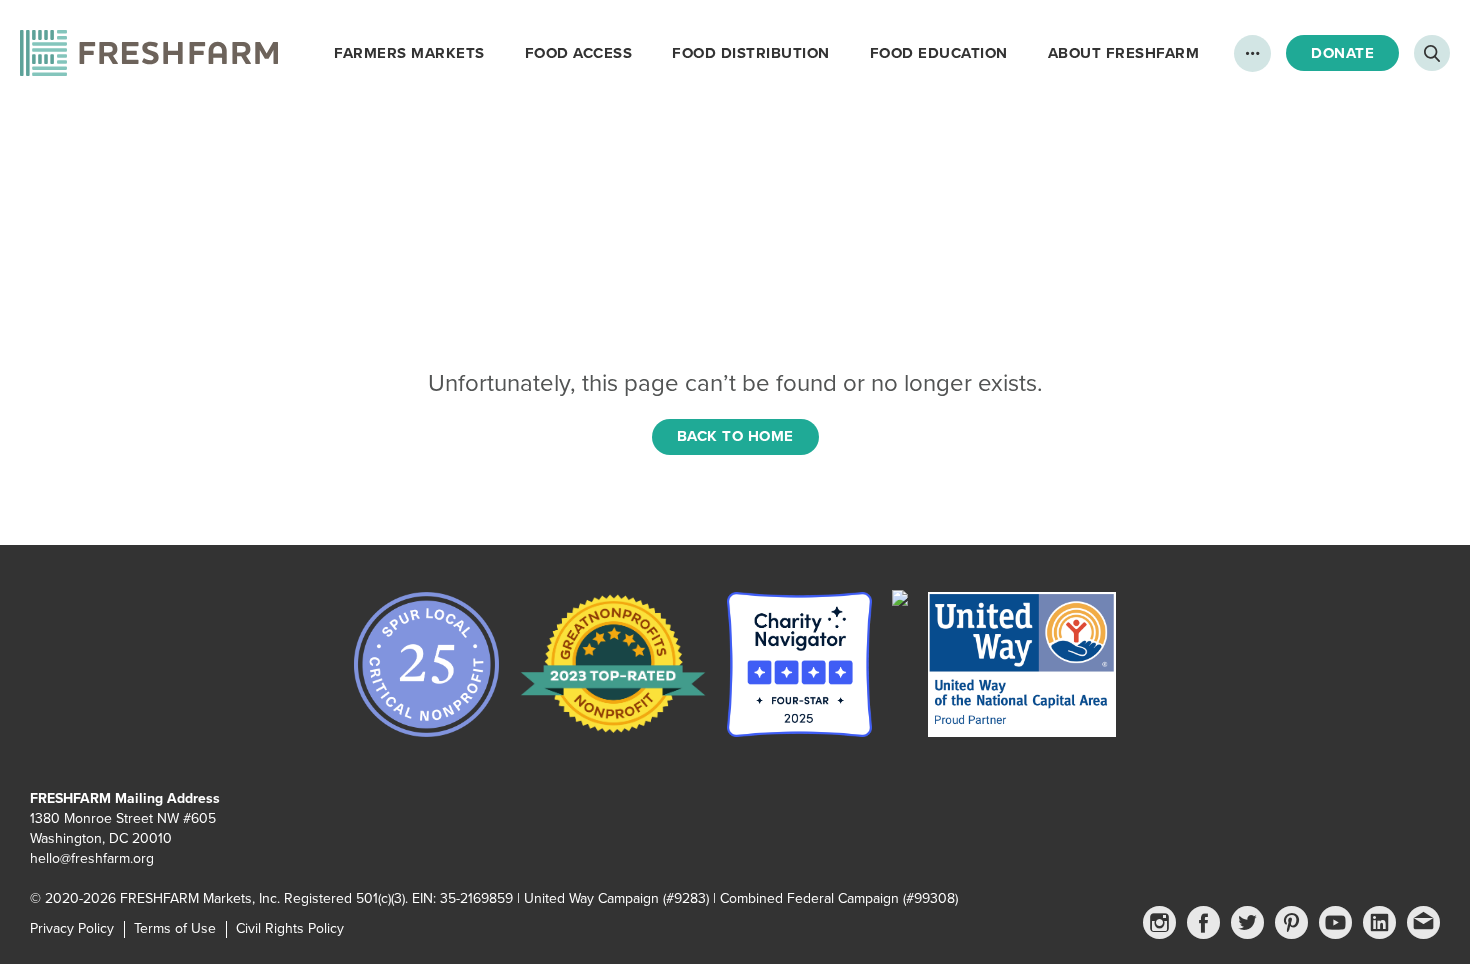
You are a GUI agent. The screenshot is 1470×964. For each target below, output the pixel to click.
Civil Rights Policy (290, 928)
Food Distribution (751, 53)
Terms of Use (175, 928)
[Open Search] (1432, 53)
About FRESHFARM (1124, 53)
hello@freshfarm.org (92, 858)
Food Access (579, 53)
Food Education (939, 53)
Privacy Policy (72, 928)
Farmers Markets (409, 53)
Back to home (735, 436)
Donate (1342, 53)
